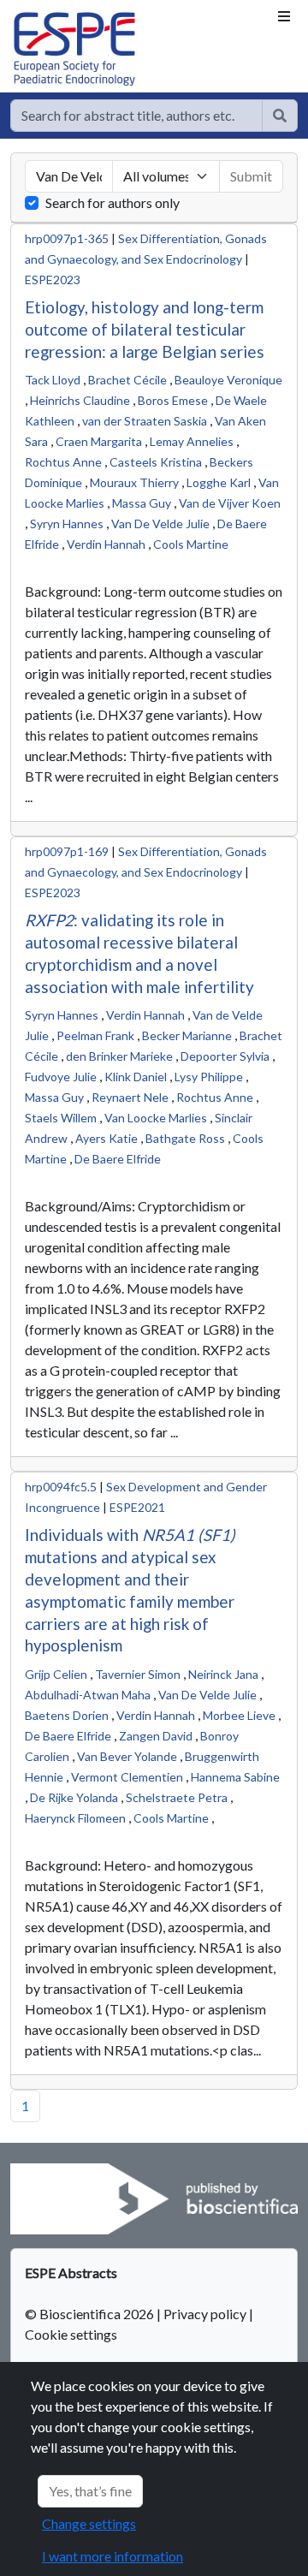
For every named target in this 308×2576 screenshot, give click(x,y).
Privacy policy (205, 2314)
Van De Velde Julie (160, 524)
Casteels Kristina (156, 462)
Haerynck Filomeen (75, 1818)
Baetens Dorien (67, 1715)
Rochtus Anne (63, 462)
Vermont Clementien (127, 1777)
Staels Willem (61, 1118)
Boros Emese (173, 400)
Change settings (89, 2523)
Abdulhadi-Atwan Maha (88, 1695)
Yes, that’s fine (90, 2491)
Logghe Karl (219, 482)
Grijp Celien (56, 1674)
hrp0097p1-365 (67, 238)
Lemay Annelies (192, 441)
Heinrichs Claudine (80, 400)
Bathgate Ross (185, 1138)
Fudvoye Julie (61, 1077)
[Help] (280, 116)
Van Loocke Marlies (156, 1118)
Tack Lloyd (53, 380)
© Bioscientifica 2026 (91, 2314)
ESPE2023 (53, 280)
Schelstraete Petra (177, 1797)
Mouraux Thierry (134, 482)
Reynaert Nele (130, 1097)
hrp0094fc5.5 (61, 1487)
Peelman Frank (95, 1035)
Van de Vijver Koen (230, 503)
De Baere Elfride (118, 1159)
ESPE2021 (137, 1507)
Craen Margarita (99, 441)
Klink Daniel (136, 1077)
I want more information (113, 2556)
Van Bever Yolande (127, 1756)
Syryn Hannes (67, 524)
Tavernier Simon (138, 1674)
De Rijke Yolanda (74, 1797)
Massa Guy (142, 503)
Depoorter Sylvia (225, 1056)
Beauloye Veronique (228, 380)
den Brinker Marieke (119, 1056)
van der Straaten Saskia (145, 421)
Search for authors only (113, 202)
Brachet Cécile (127, 380)
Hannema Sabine (235, 1777)
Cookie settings (71, 2334)
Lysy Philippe (209, 1077)
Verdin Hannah (106, 544)
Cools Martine (191, 544)
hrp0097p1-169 (67, 851)
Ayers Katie (107, 1138)
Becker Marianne (187, 1035)
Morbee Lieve (239, 1715)
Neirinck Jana (223, 1674)
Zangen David (156, 1736)
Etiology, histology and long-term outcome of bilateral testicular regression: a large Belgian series (145, 329)
